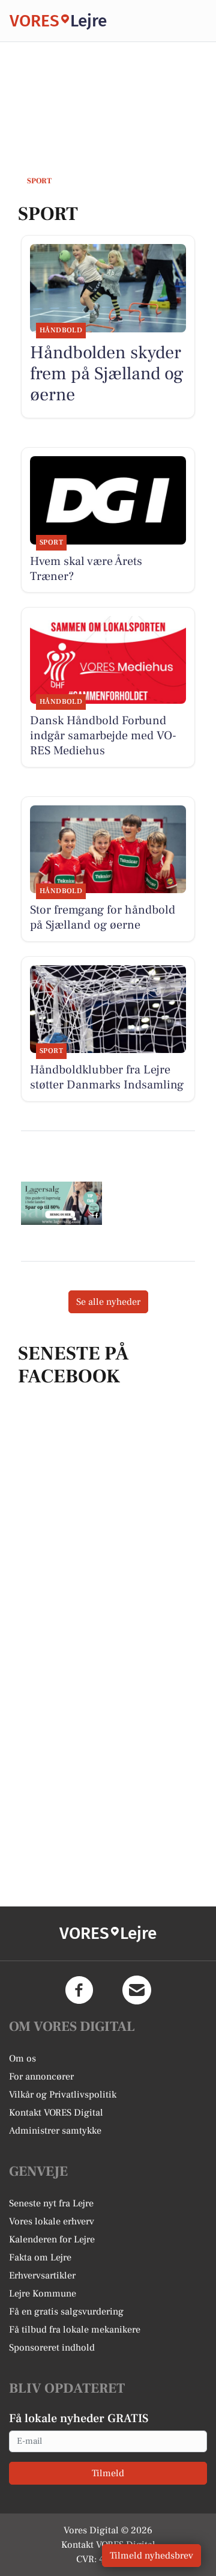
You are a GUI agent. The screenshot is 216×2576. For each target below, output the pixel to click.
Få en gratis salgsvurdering (66, 2312)
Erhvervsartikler (42, 2275)
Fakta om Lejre (40, 2257)
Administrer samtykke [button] (55, 2131)
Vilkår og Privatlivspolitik (63, 2095)
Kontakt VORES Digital (56, 2113)
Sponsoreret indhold (52, 2348)
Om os (22, 2059)
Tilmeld (108, 2473)
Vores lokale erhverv (52, 2221)
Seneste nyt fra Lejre (51, 2203)
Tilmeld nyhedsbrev (151, 2556)
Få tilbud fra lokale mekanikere (75, 2330)
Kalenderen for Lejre (52, 2239)
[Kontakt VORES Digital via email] (137, 1990)
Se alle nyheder (108, 1302)
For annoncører (41, 2077)
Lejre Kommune (43, 2294)
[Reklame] (61, 1203)
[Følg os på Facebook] (79, 1990)
